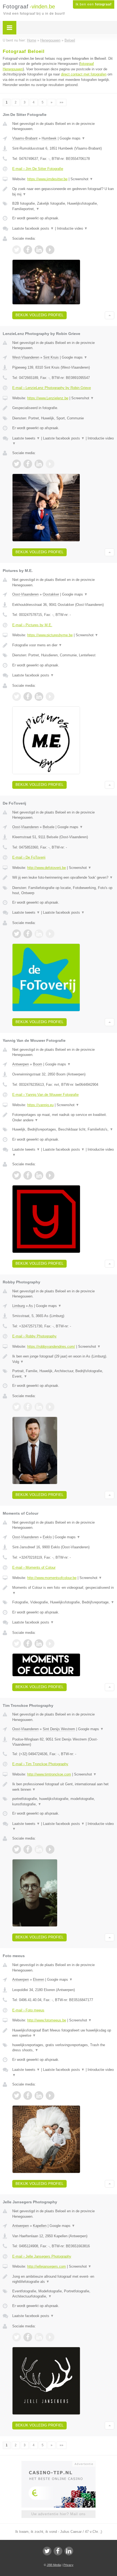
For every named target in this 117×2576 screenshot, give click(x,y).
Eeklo (47, 1537)
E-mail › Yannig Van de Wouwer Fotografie (45, 1095)
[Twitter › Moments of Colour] (17, 1644)
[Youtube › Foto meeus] (50, 2096)
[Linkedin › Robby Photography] (39, 1407)
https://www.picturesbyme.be (50, 635)
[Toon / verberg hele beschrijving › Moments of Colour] (63, 1590)
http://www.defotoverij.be (47, 868)
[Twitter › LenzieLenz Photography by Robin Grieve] (17, 464)
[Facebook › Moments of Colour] (28, 1644)
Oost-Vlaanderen (25, 594)
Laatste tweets (26, 438)
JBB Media (54, 2565)
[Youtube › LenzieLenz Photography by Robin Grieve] (50, 464)
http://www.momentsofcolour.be (52, 1578)
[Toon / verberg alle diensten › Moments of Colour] (63, 1602)
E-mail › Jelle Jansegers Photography (42, 2256)
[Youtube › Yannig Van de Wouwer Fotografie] (50, 1175)
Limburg (19, 1306)
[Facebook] (58, 2551)
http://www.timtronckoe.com (49, 1774)
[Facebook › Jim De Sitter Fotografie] (28, 250)
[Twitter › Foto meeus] (17, 2096)
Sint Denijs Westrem (59, 1729)
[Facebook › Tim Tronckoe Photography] (28, 1849)
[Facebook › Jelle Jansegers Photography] (28, 2337)
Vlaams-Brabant (25, 138)
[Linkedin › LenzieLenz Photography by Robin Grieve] (39, 464)
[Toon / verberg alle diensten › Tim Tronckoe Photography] (63, 1801)
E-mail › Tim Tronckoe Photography (40, 1764)
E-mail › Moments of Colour (34, 1567)
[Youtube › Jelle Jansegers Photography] (50, 2337)
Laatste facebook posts (33, 228)
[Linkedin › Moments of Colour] (39, 1644)
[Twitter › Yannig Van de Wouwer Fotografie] (17, 1175)
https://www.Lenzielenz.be (48, 398)
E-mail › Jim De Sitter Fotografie (38, 169)
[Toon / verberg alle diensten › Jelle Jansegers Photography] (63, 2294)
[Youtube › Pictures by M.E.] (50, 697)
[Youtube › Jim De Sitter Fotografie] (50, 250)
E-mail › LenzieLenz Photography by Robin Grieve (52, 388)
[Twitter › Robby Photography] (17, 1407)
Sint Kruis (51, 357)
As (31, 1306)
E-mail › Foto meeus (28, 2010)
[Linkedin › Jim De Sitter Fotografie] (39, 250)
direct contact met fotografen (84, 74)
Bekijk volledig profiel (39, 315)
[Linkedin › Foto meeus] (39, 2096)
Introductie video (72, 228)
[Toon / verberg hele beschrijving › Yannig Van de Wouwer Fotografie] (63, 1117)
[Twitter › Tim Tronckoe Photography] (17, 1849)
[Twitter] (47, 2551)
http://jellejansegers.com (47, 2266)
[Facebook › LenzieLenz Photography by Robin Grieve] (28, 464)
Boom (38, 1064)
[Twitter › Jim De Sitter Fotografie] (17, 250)
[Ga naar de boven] (110, 315)
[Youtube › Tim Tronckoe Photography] (50, 1849)
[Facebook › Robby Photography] (28, 1407)
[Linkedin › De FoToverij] (39, 934)
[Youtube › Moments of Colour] (50, 1644)
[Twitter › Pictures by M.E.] (17, 697)
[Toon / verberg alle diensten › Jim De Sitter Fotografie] (63, 206)
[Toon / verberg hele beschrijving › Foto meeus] (63, 2033)
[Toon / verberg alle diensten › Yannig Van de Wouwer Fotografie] (63, 1129)
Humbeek (49, 138)
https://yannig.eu (40, 1105)
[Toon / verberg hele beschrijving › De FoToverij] (63, 878)
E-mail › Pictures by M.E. (32, 625)
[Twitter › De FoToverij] (17, 934)
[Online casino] (59, 2463)
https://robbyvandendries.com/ (51, 1346)
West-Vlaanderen (26, 357)
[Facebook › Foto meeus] (28, 2096)
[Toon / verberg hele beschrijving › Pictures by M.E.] (63, 645)
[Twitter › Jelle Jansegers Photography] (17, 2337)
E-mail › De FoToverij (29, 857)
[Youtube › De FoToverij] (50, 934)
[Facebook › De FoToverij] (28, 934)
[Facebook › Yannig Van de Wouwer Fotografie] (28, 1175)
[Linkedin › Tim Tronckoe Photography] (39, 1849)
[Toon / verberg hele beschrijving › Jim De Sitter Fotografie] (63, 192)
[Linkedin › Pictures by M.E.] (39, 697)
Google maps (72, 138)
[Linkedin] (69, 2551)
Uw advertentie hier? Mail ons (59, 2514)
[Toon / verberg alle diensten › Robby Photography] (63, 1374)
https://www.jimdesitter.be (47, 179)
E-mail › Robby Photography (34, 1336)
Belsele (49, 827)
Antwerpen (21, 1064)
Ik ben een (94, 4)
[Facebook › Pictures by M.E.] (28, 697)
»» (61, 102)
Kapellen (40, 2226)
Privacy (68, 2565)
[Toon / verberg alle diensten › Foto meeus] (63, 2048)
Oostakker (51, 594)
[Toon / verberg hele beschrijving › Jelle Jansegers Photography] (63, 2279)
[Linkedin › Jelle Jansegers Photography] (39, 2337)
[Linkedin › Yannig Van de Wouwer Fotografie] (39, 1175)
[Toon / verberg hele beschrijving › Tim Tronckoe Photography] (63, 1787)
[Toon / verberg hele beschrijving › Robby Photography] (63, 1359)
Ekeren (39, 1980)
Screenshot (82, 179)
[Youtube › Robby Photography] (50, 1407)
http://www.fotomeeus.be (47, 2020)
